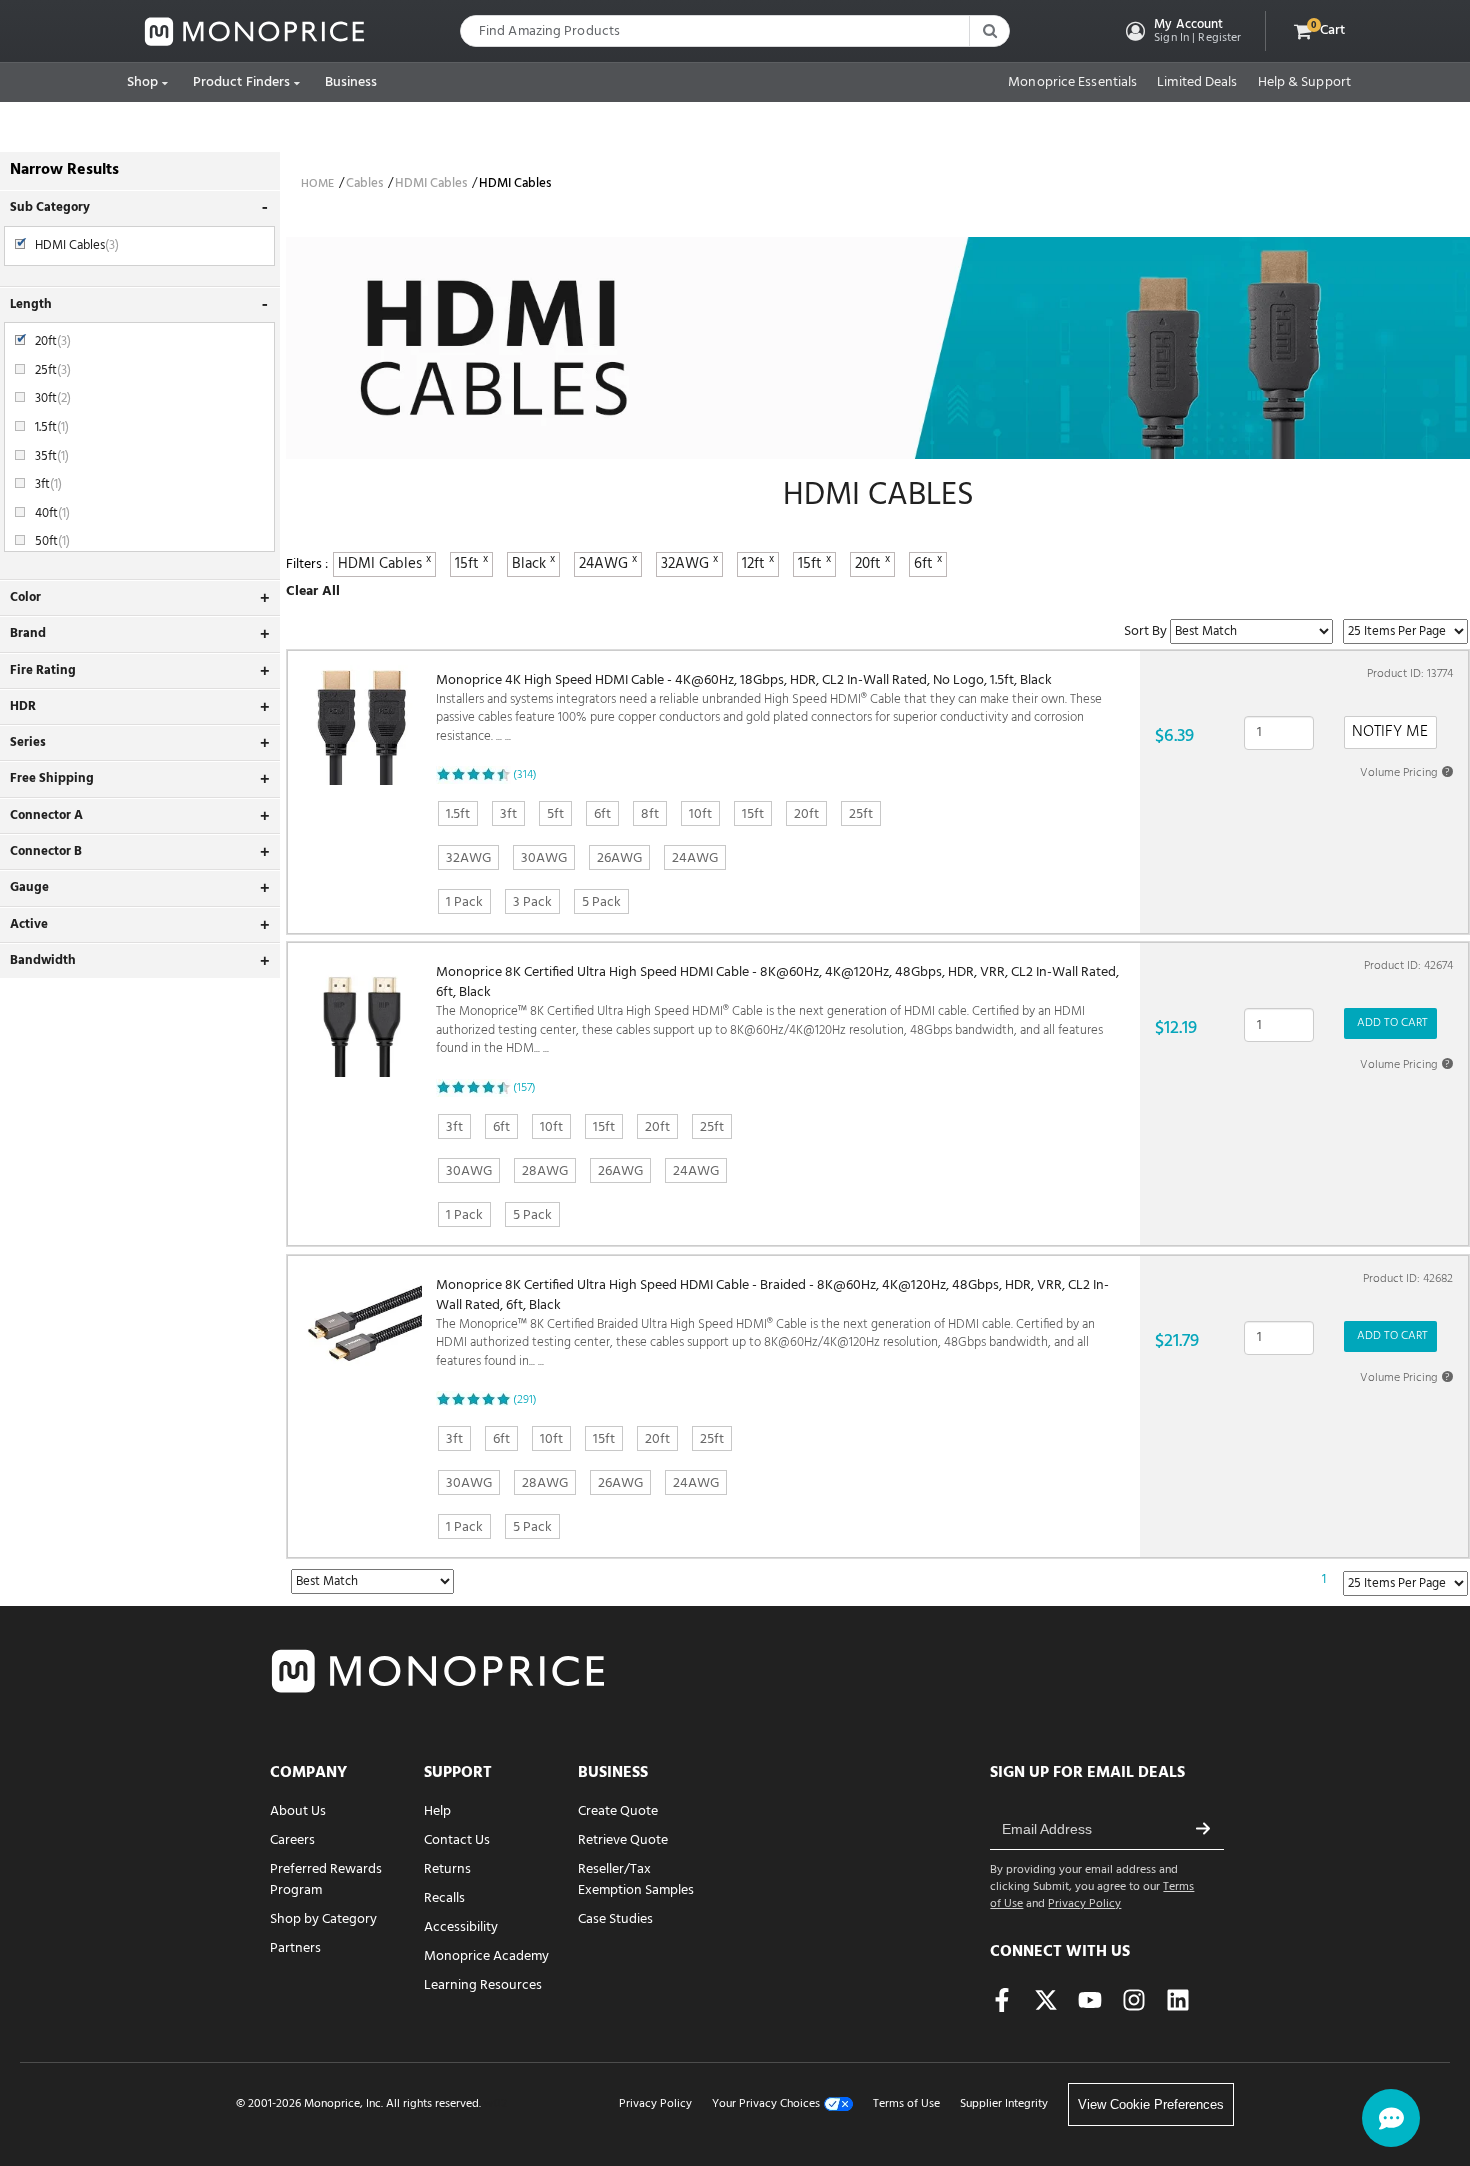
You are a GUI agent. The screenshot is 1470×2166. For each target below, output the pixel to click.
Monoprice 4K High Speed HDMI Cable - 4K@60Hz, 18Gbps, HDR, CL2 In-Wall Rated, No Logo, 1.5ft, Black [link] (769, 709)
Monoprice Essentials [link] (1072, 83)
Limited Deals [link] (1197, 83)
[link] (255, 31)
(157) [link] (524, 1088)
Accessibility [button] (461, 1927)
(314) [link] (525, 775)
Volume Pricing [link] (1405, 773)
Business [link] (351, 82)
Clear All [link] (313, 591)
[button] (1181, 31)
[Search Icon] (989, 31)
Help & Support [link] (1304, 83)
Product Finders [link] (242, 82)
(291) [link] (525, 1400)
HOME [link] (317, 184)
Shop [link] (142, 82)
